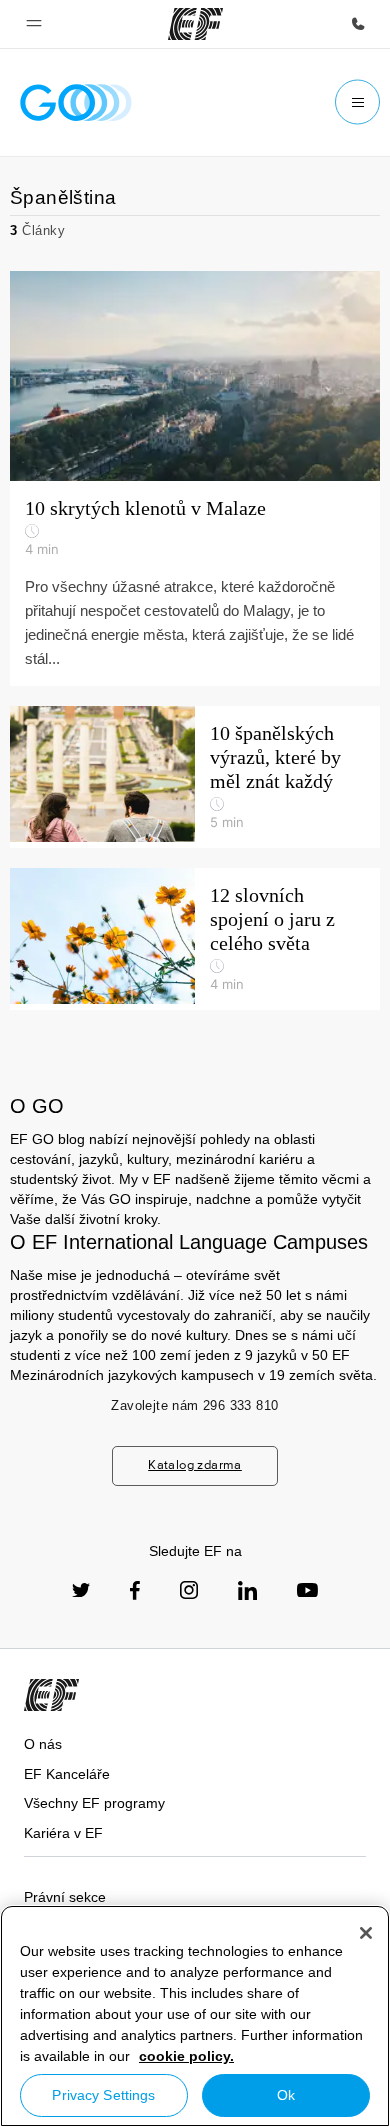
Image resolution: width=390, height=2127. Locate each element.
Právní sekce (65, 1897)
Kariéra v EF (63, 1833)
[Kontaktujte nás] (358, 24)
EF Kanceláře (67, 1774)
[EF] (195, 24)
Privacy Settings (103, 2095)
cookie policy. (186, 2056)
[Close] (366, 1933)
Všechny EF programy (94, 1803)
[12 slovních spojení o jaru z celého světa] (195, 939)
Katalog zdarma (195, 1464)
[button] (34, 24)
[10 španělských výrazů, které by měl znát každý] (195, 777)
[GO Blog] (76, 102)
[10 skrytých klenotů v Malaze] (195, 376)
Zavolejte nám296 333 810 (194, 1405)
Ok (286, 2095)
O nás (43, 1744)
